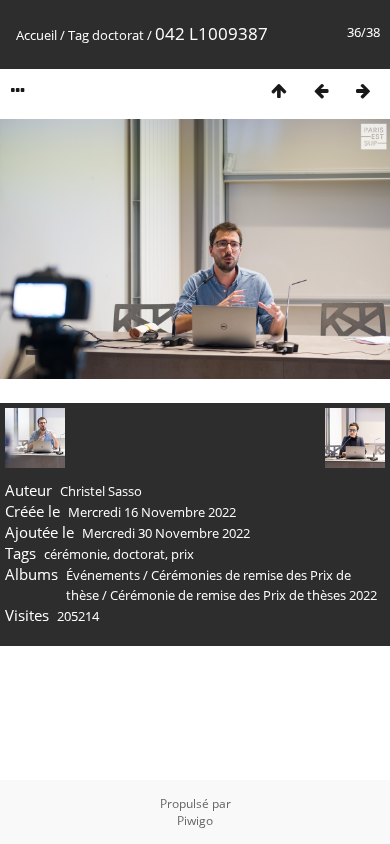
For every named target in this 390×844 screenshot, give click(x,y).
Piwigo (195, 820)
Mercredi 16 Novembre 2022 (152, 512)
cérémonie (75, 554)
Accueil (36, 35)
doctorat (118, 35)
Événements (104, 575)
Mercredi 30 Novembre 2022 (166, 533)
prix (182, 554)
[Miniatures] (279, 90)
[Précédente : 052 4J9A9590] (321, 90)
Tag (78, 35)
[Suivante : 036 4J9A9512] (363, 90)
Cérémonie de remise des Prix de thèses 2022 (243, 595)
